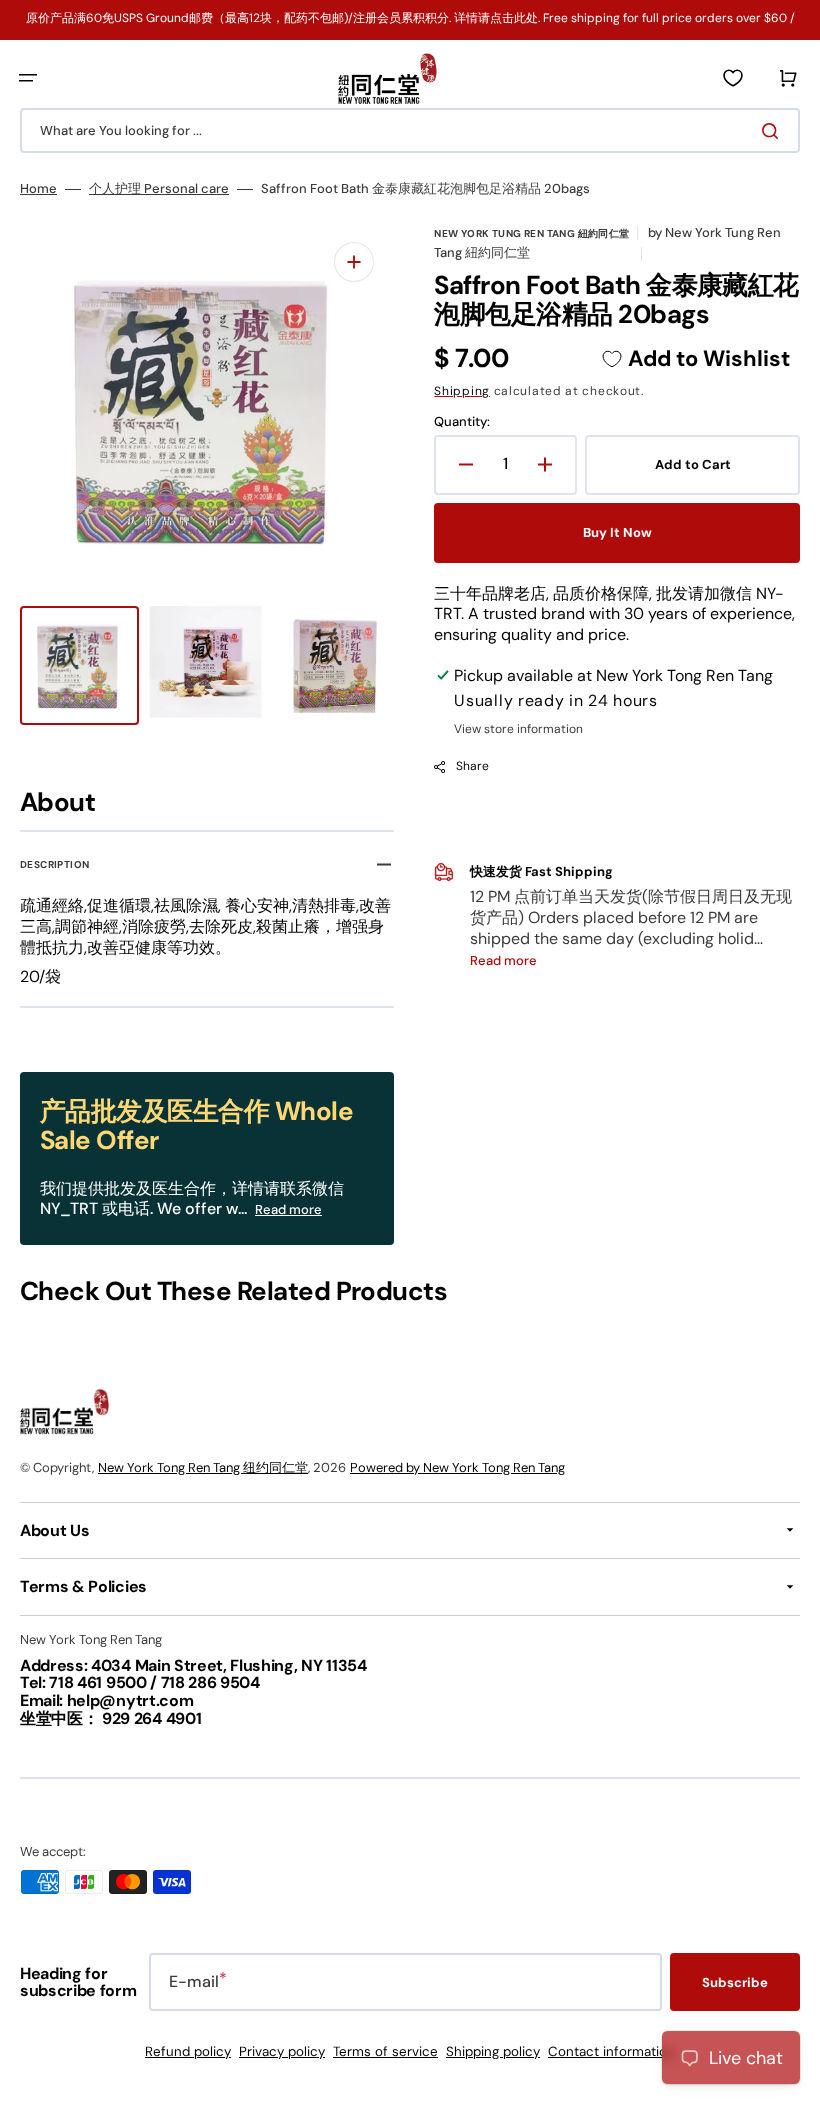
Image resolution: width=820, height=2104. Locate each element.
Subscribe (735, 1982)
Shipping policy (493, 2051)
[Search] (774, 131)
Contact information (611, 2051)
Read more (288, 1209)
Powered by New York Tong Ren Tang (457, 1467)
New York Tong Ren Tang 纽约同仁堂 (203, 1467)
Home (38, 189)
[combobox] (410, 130)
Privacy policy (282, 2051)
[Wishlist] (733, 78)
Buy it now (617, 532)
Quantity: (462, 422)
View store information (518, 729)
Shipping (462, 391)
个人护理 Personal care (159, 189)
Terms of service (385, 2051)
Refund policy (188, 2051)
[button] (28, 78)
